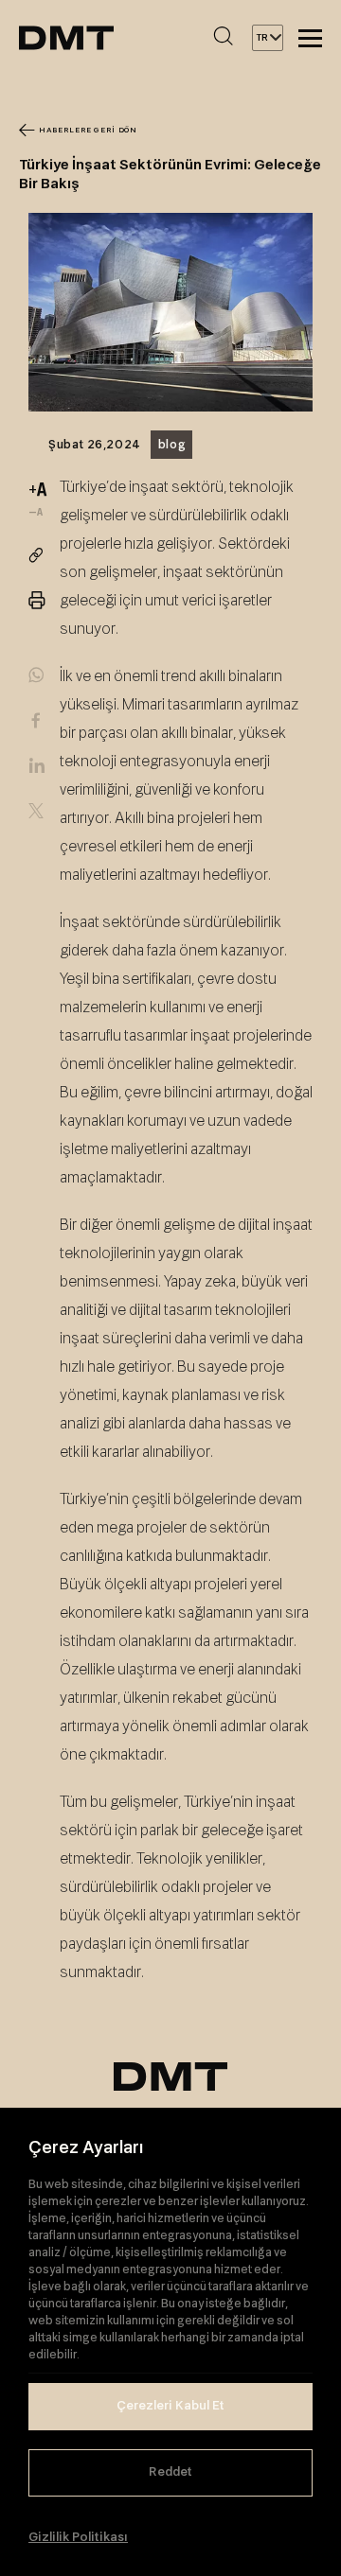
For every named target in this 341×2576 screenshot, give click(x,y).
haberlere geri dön (88, 131)
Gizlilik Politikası (78, 2538)
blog (171, 445)
